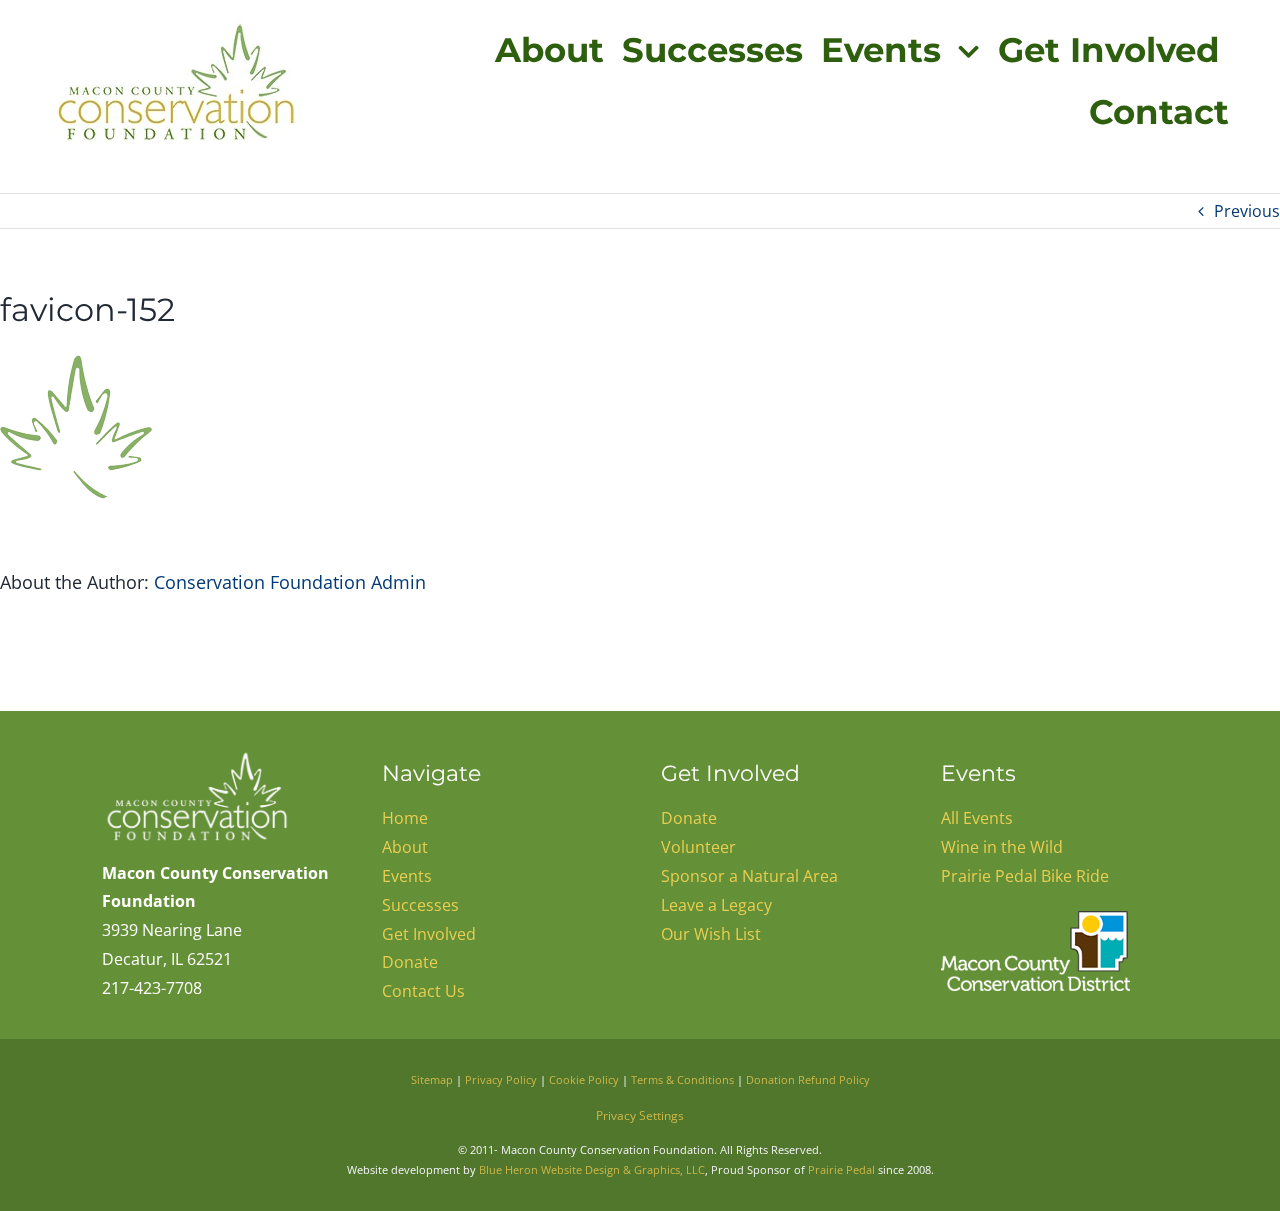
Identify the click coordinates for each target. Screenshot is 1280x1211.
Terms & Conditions (682, 1079)
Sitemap (432, 1079)
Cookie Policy (584, 1079)
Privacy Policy (501, 1079)
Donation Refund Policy (808, 1079)
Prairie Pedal (841, 1169)
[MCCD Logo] (1035, 919)
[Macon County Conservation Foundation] (196, 757)
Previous (1247, 211)
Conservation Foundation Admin (290, 582)
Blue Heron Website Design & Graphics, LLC (592, 1169)
